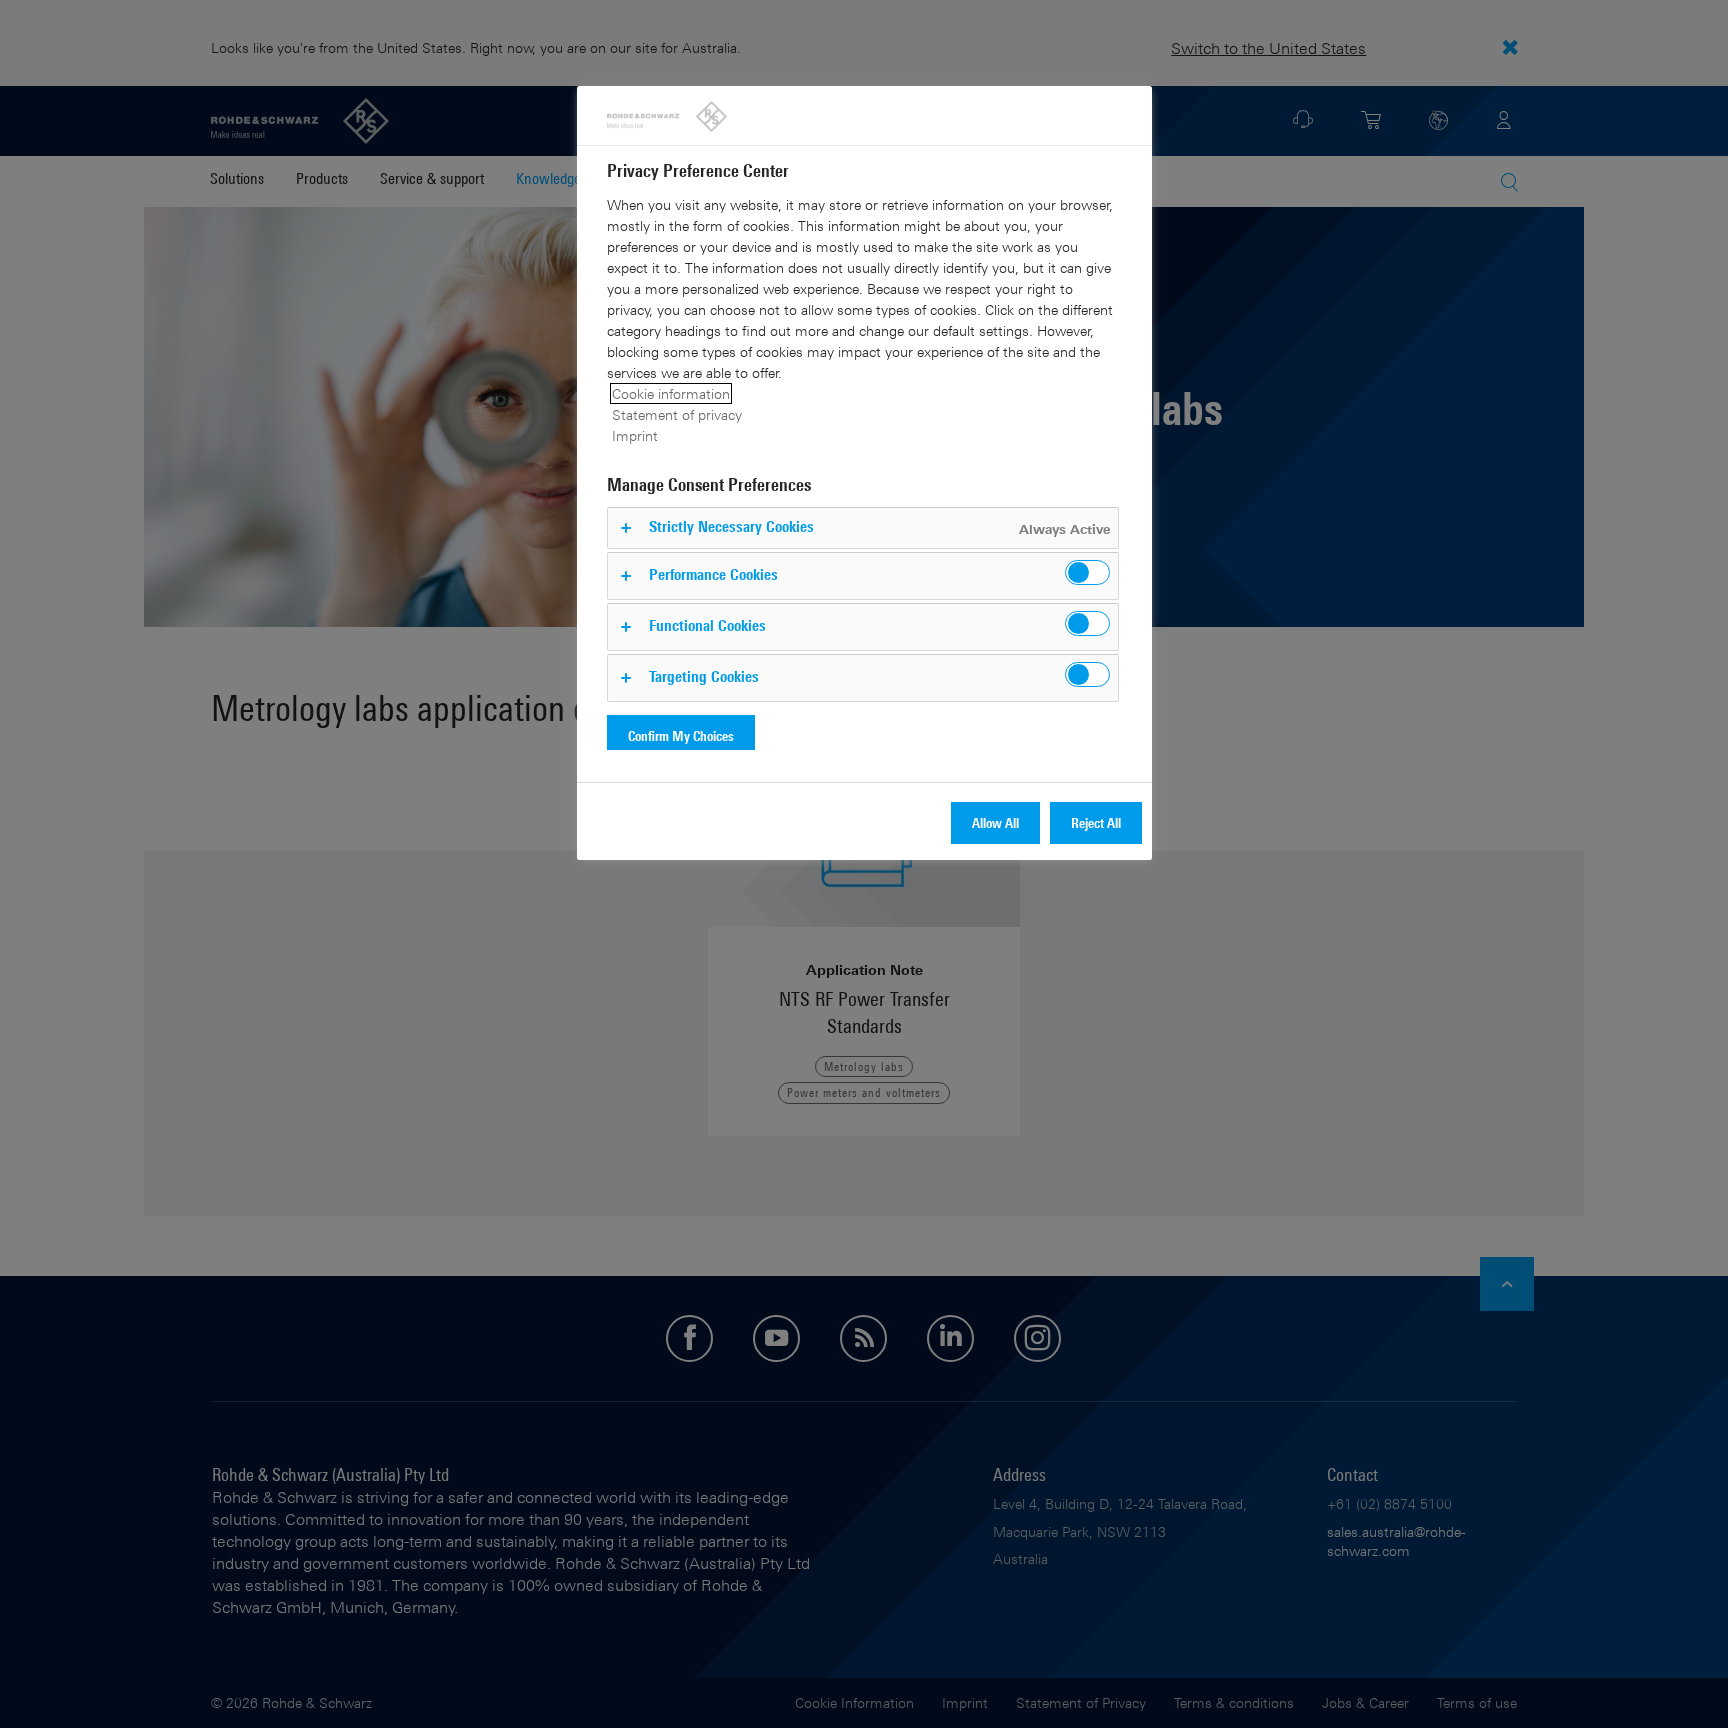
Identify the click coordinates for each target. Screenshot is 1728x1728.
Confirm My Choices (681, 735)
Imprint (635, 435)
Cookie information (671, 393)
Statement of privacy (677, 414)
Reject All (1096, 822)
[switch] (1087, 572)
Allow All (995, 822)
